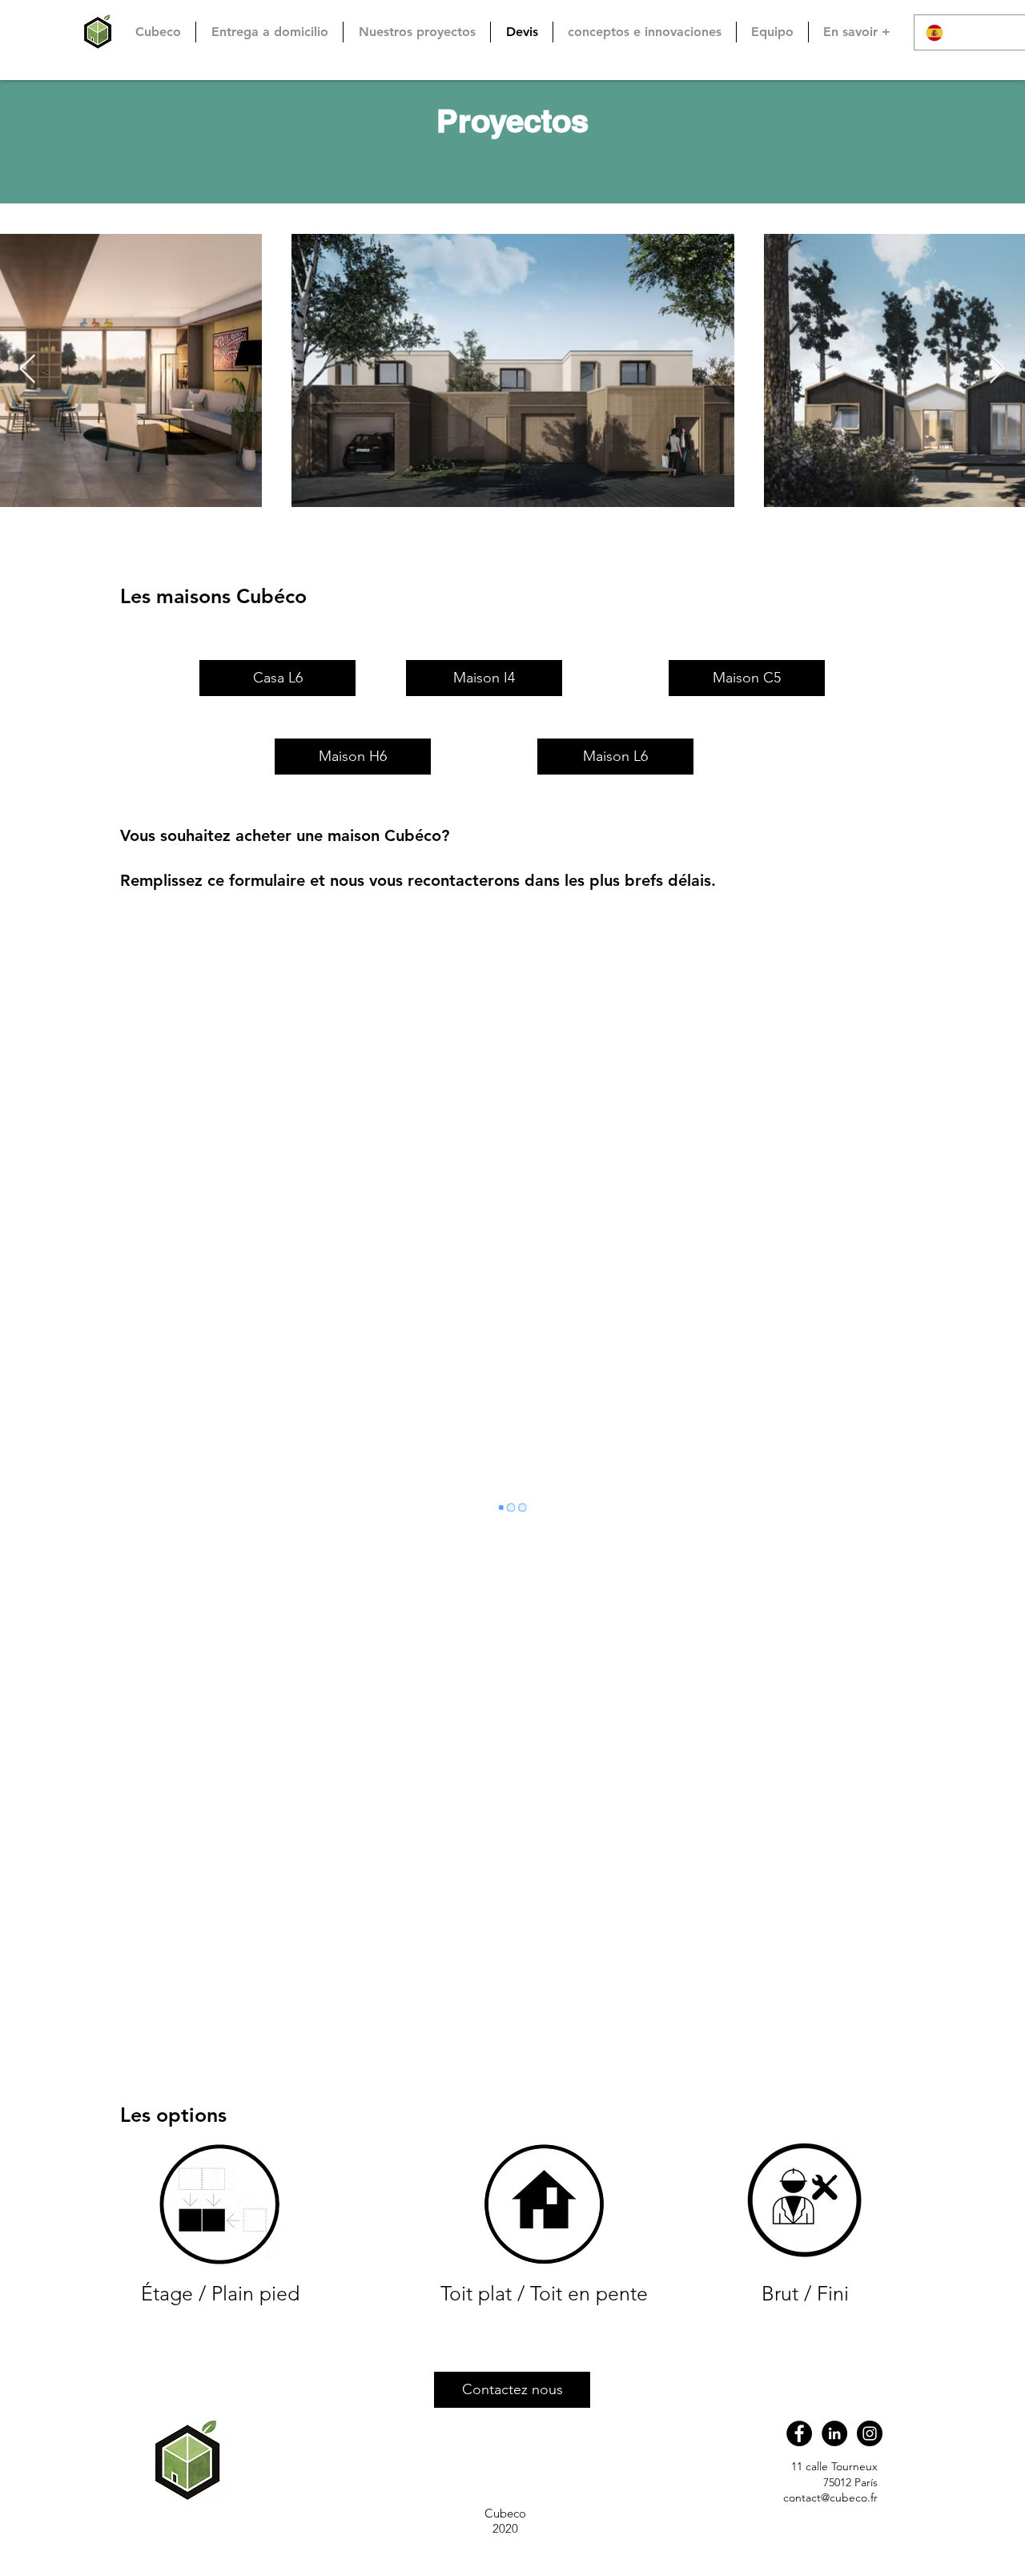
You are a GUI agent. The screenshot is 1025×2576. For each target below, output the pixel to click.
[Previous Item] (28, 370)
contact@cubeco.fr (830, 2498)
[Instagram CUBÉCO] (870, 2433)
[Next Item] (997, 370)
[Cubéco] (799, 2433)
